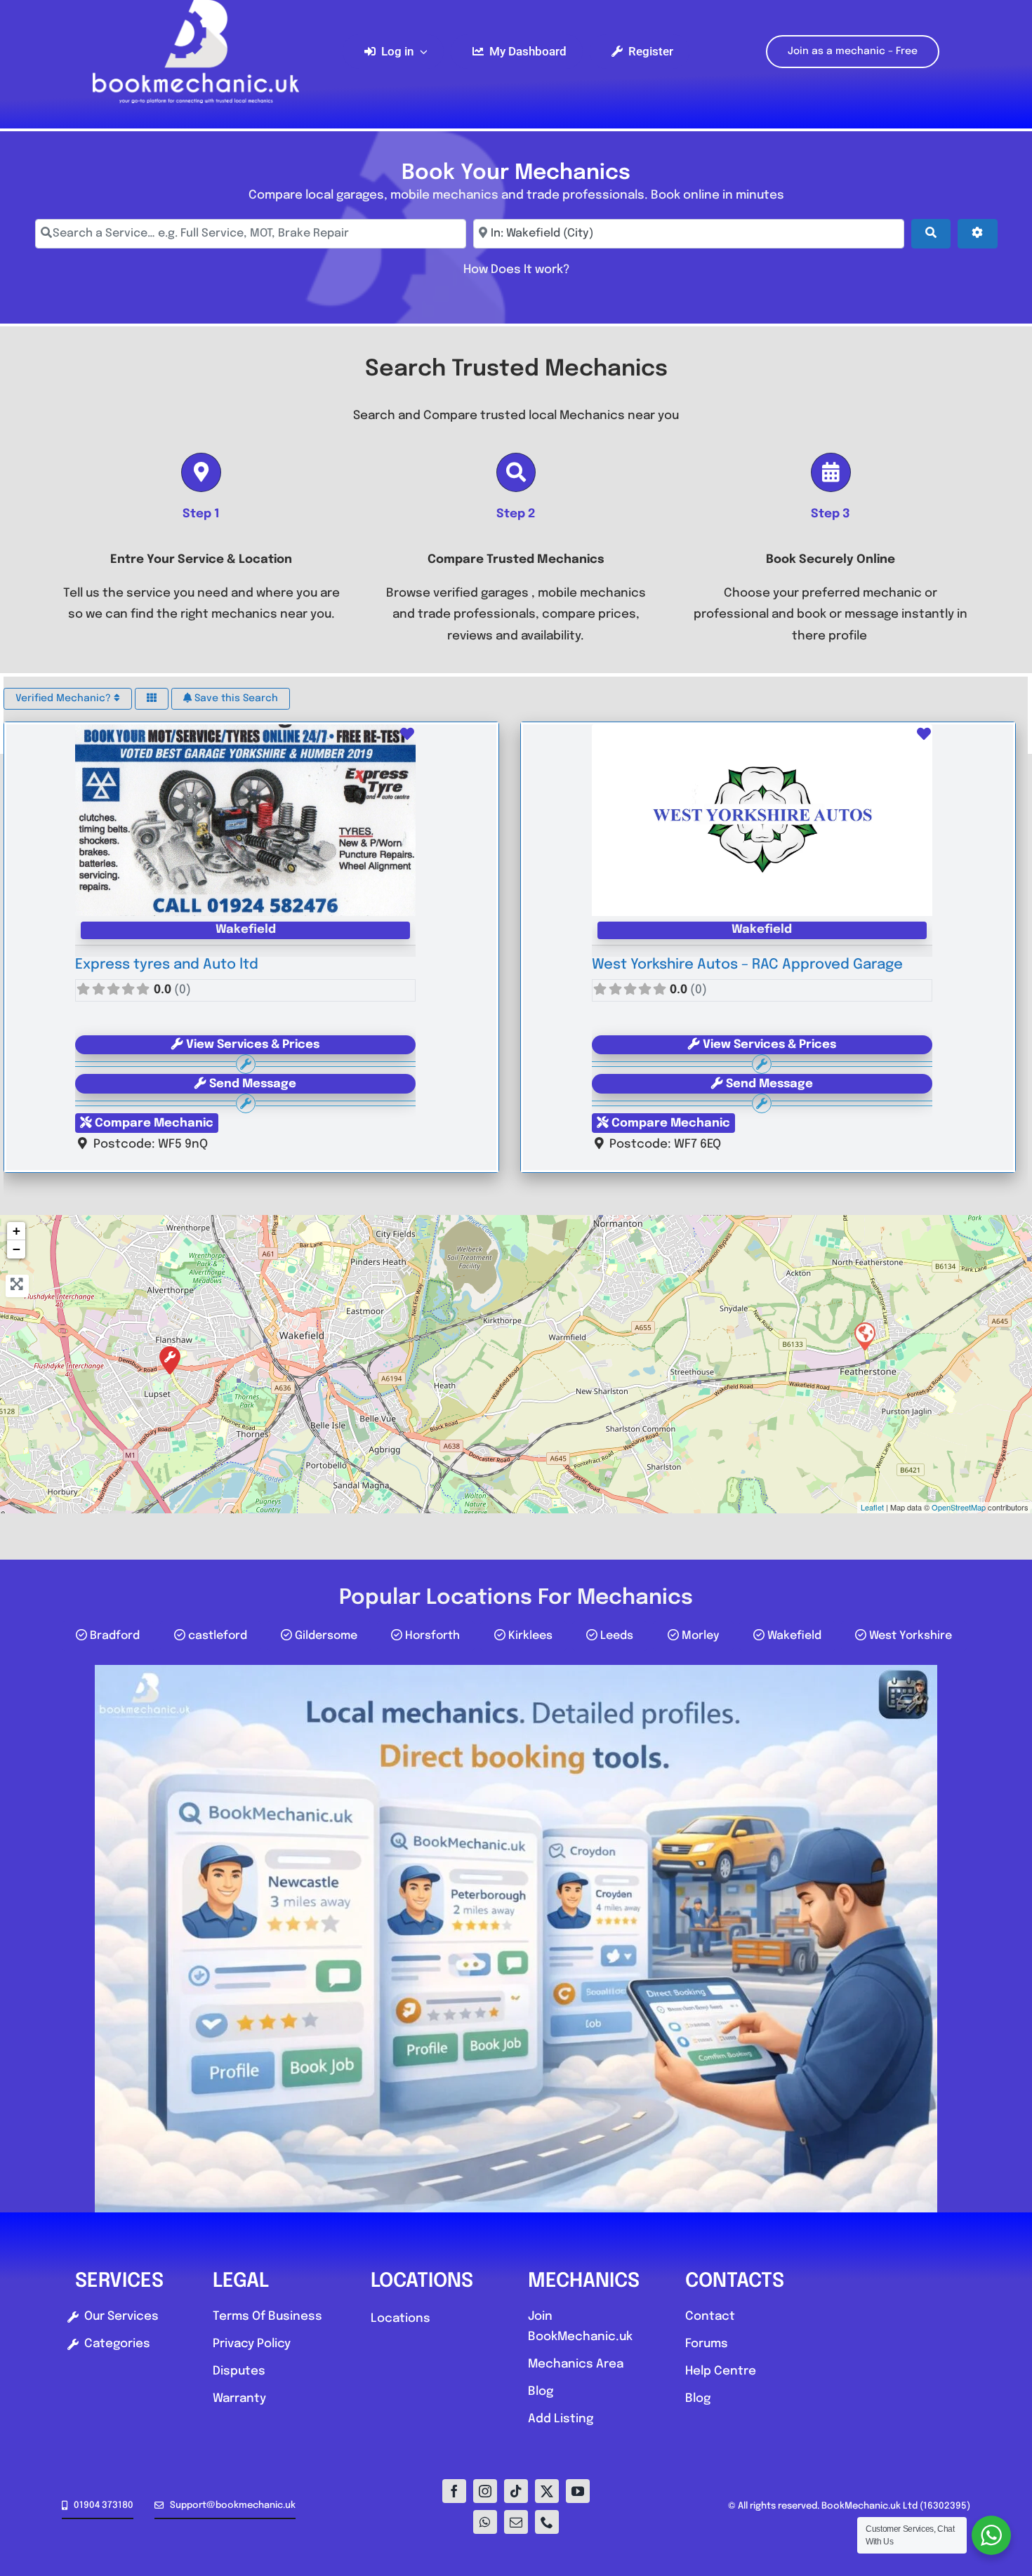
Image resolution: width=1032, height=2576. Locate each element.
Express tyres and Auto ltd (167, 965)
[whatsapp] (485, 2522)
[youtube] (578, 2491)
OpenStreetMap (959, 1507)
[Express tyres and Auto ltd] (170, 1360)
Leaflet (872, 1507)
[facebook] (454, 2491)
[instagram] (485, 2491)
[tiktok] (516, 2491)
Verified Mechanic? (65, 698)
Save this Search (235, 698)
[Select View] (152, 699)
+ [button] (16, 1231)
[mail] (516, 2522)
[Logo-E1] (196, 6)
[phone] (547, 2522)
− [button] (16, 1249)
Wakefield (246, 930)
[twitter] (547, 2491)
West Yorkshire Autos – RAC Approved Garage (747, 965)
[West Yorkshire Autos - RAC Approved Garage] (864, 1336)
